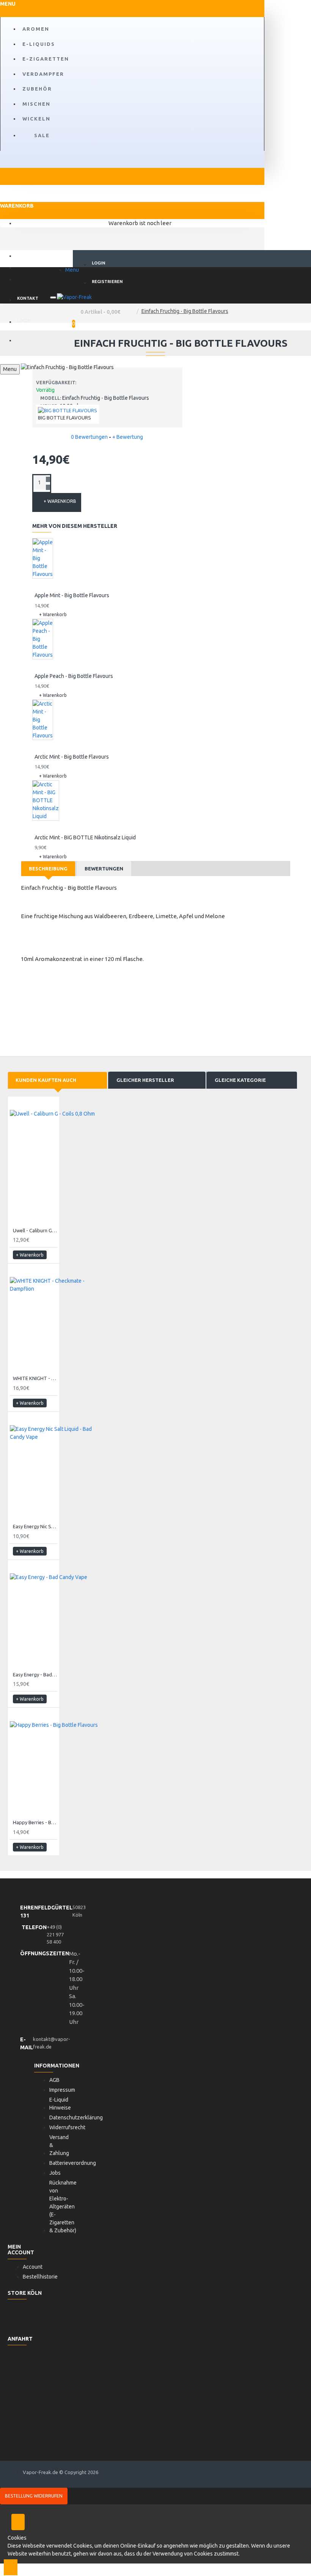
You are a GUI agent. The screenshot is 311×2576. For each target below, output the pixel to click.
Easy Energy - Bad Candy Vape (35, 1675)
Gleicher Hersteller (145, 1080)
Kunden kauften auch (46, 1080)
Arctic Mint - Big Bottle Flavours (72, 757)
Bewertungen (104, 869)
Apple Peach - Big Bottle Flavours (74, 676)
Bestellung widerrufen (34, 2496)
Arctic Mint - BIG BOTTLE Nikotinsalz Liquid (85, 837)
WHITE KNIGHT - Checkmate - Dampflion (35, 1378)
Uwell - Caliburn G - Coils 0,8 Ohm (35, 1230)
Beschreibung (48, 869)
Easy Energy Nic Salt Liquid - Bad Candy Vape (35, 1526)
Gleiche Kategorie (240, 1080)
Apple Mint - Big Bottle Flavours (72, 595)
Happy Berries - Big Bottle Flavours (35, 1822)
